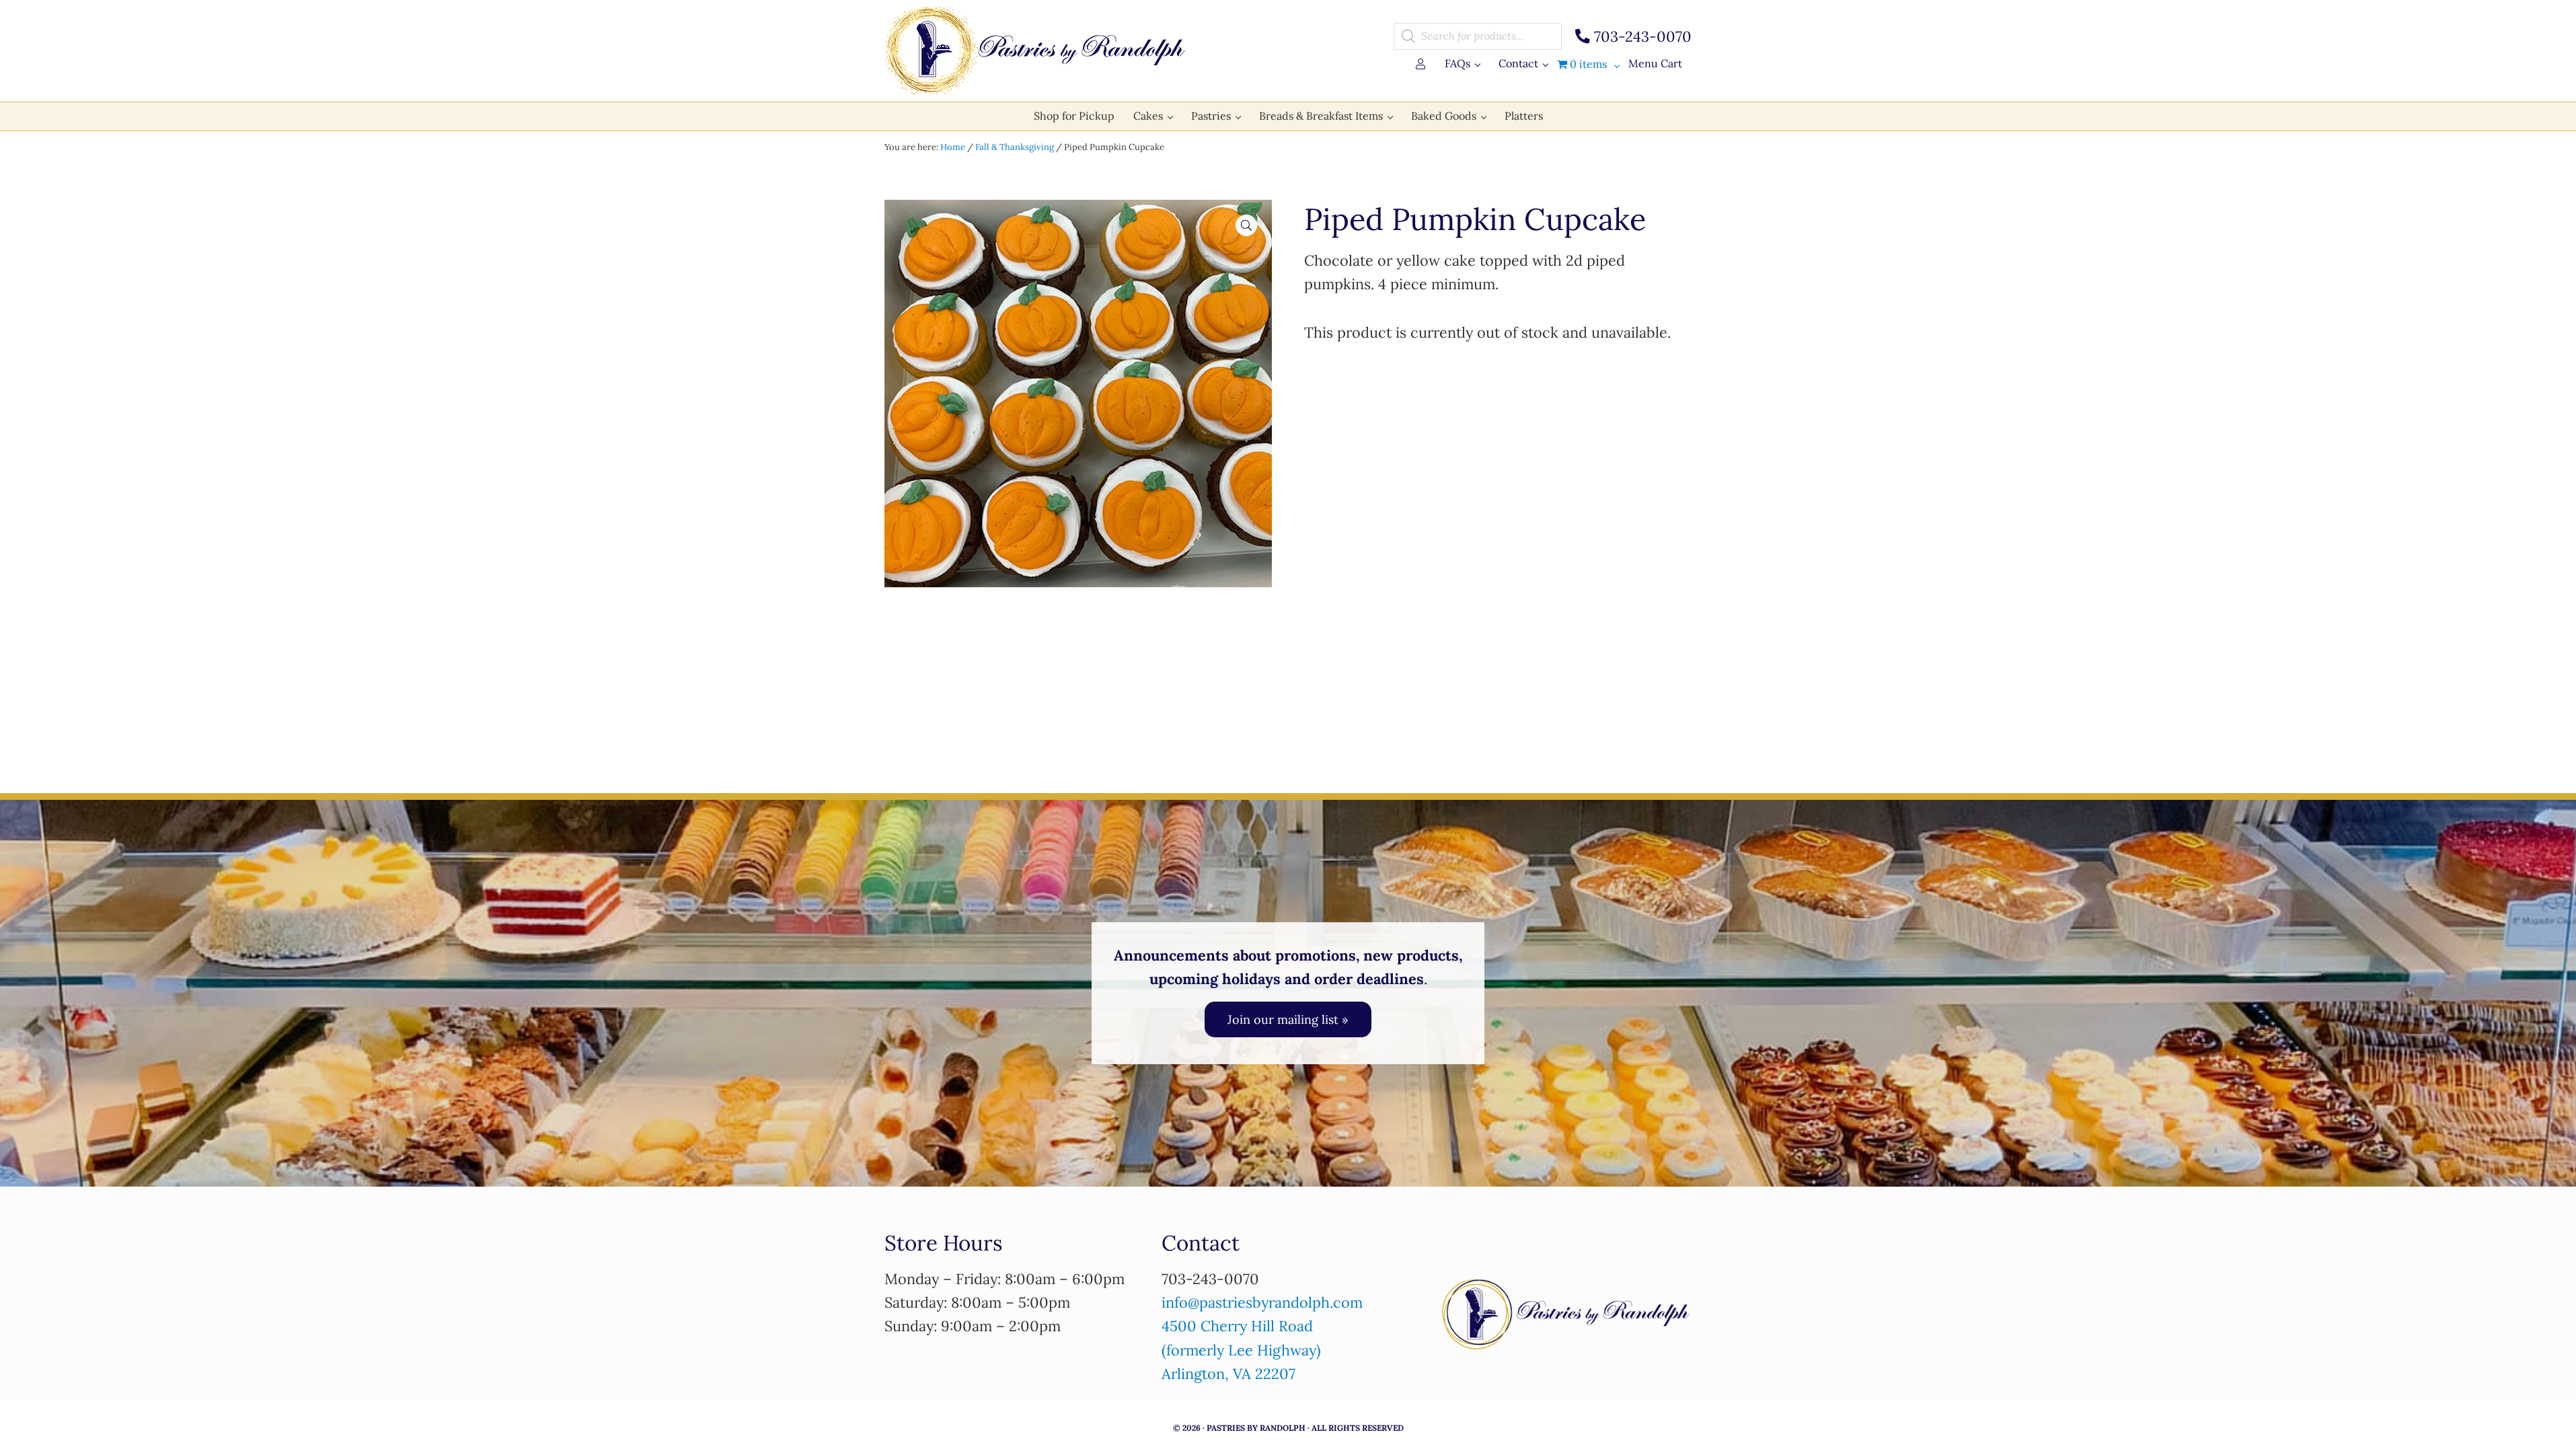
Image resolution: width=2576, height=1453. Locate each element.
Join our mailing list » (1288, 1019)
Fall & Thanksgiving (1015, 147)
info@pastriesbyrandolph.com (1262, 1302)
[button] (1246, 225)
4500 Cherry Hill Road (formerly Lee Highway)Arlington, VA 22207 (1241, 1350)
